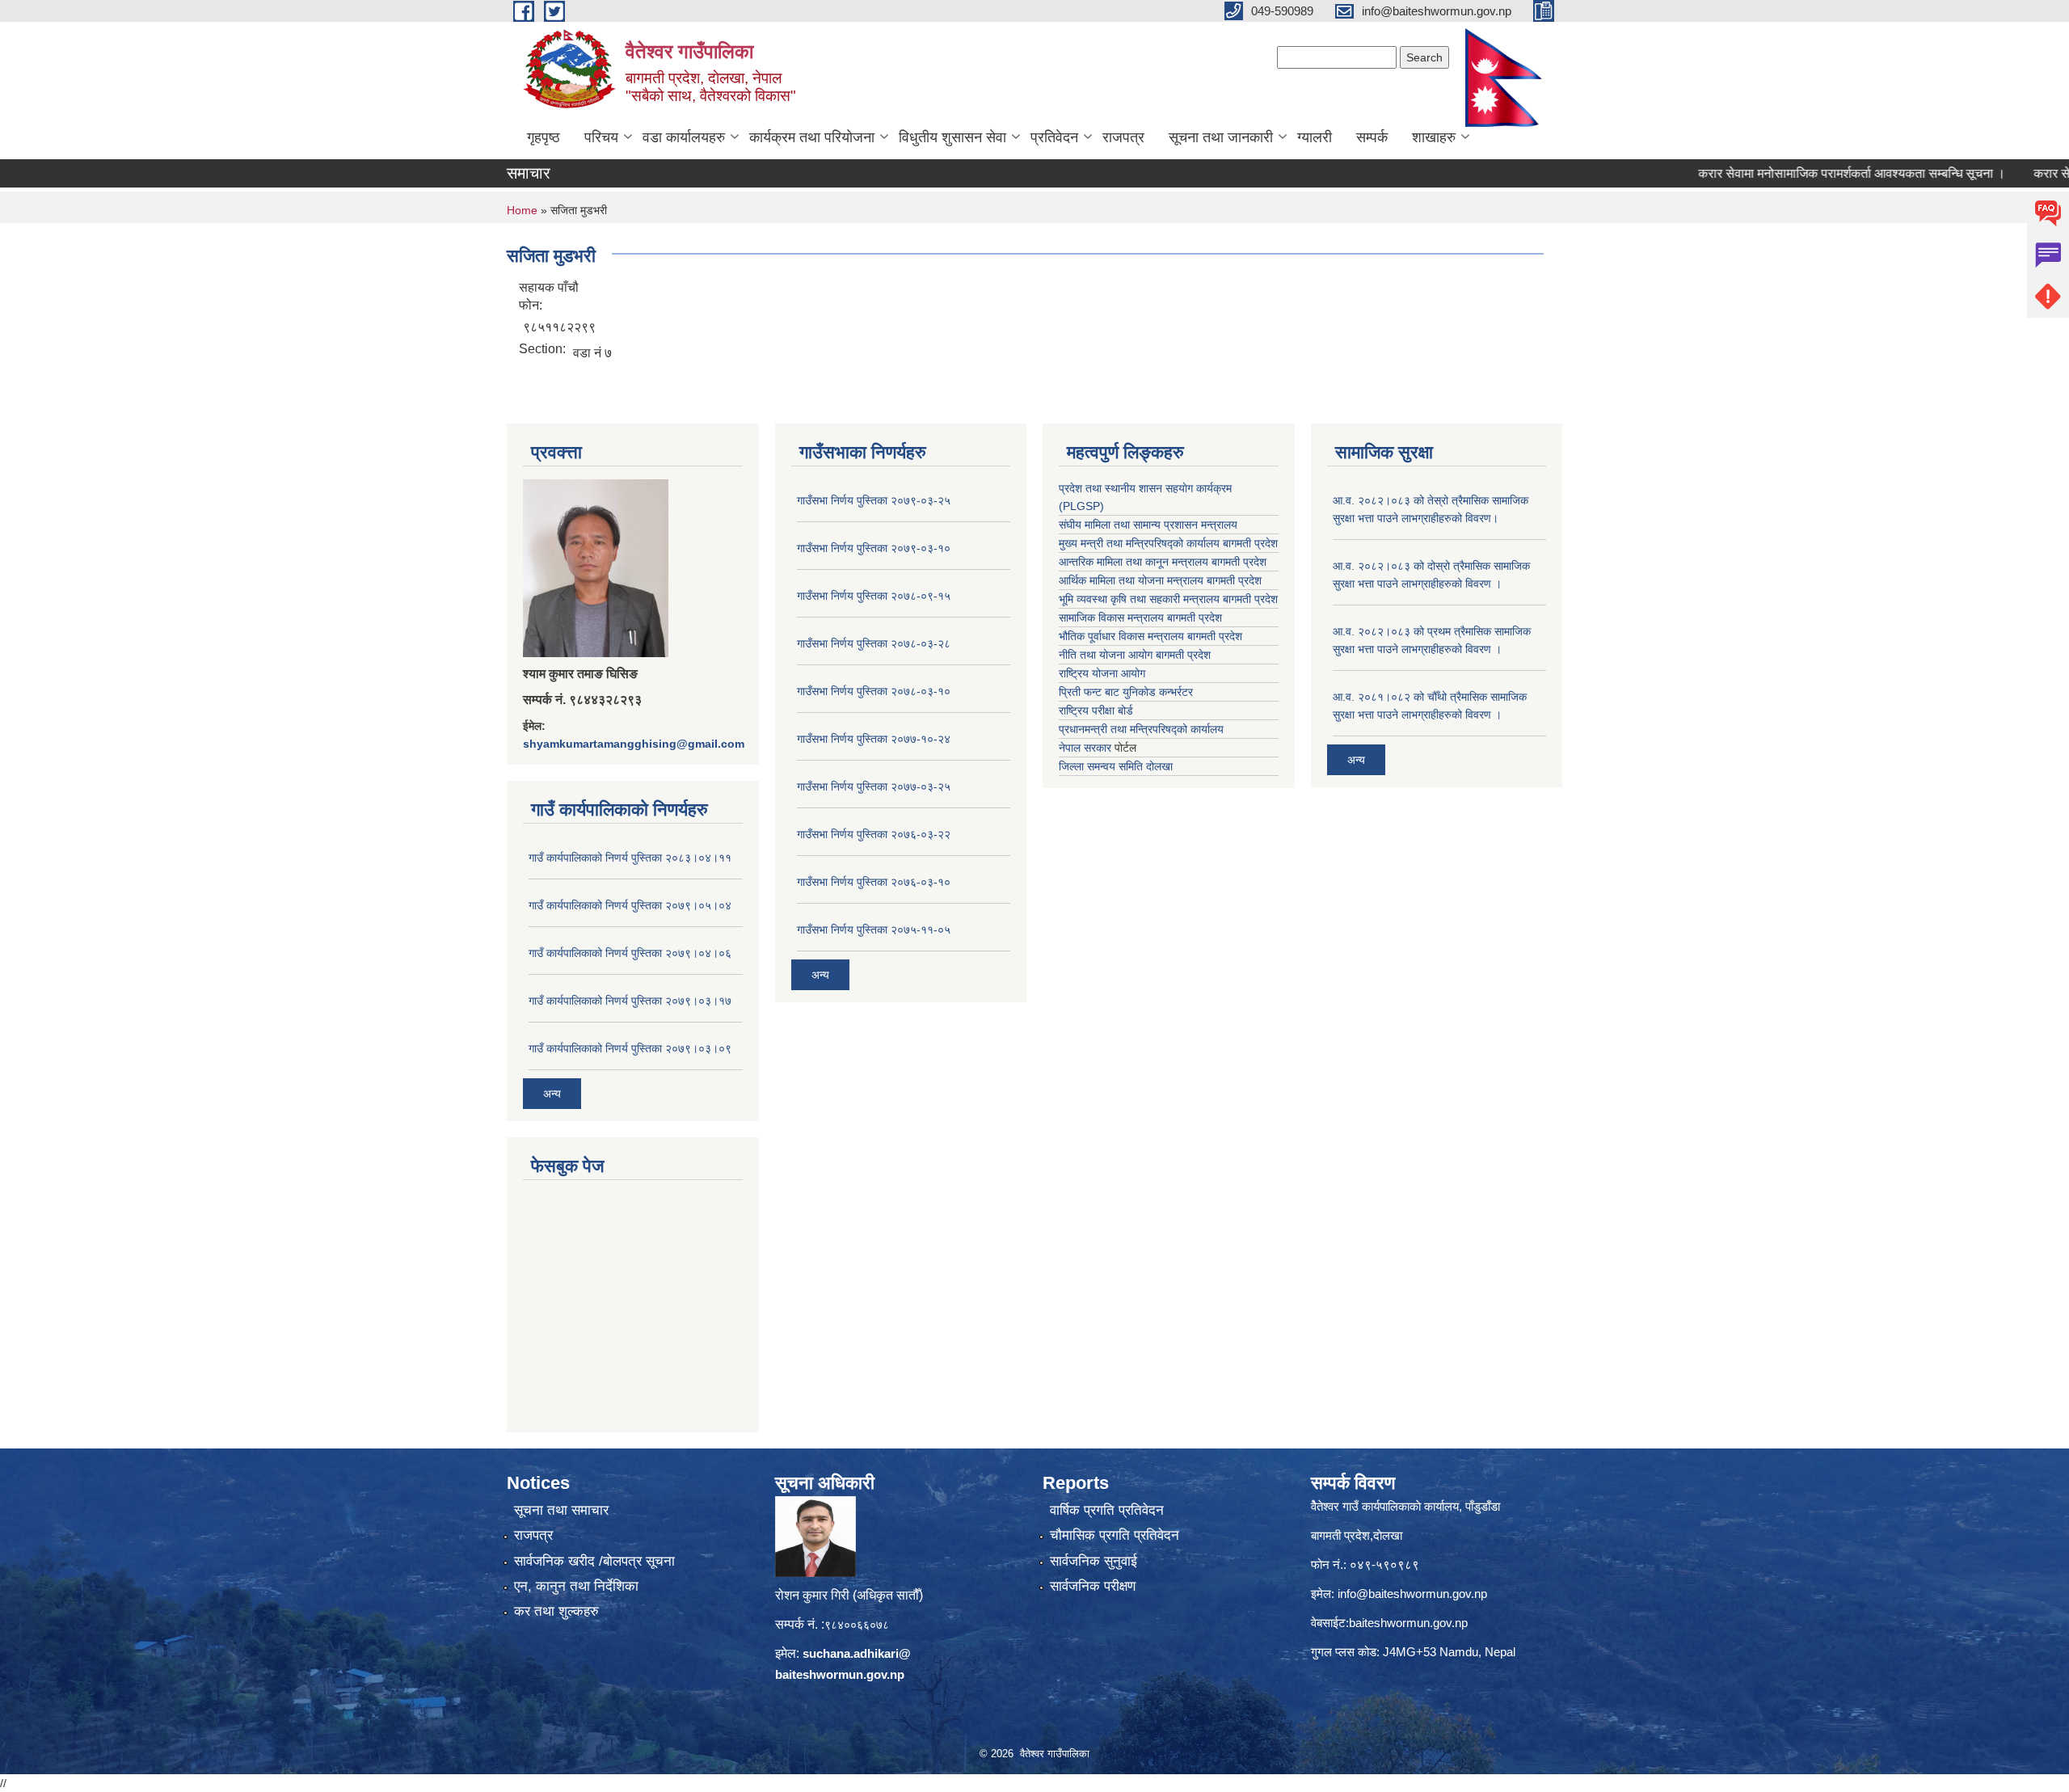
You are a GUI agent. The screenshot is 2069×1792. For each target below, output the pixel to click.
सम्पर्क (1372, 137)
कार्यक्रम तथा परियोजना (812, 137)
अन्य (552, 1094)
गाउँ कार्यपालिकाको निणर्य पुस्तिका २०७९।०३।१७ (630, 1001)
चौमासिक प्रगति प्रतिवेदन (1115, 1535)
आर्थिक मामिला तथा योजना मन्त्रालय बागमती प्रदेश (1160, 580)
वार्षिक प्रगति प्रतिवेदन (1107, 1510)
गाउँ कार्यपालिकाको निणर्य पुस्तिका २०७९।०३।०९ (630, 1048)
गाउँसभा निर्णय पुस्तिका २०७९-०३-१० (874, 548)
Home (522, 210)
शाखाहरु (1434, 137)
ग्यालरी (1315, 137)
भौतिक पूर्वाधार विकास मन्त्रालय (1121, 636)
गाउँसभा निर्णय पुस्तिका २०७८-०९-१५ (874, 596)
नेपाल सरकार (1085, 748)
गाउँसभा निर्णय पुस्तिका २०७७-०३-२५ (874, 786)
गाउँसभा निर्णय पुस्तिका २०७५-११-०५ (874, 930)
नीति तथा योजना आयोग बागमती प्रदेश (1135, 655)
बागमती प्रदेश (1250, 599)
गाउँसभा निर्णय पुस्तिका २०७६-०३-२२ (874, 834)
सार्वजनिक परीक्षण (1093, 1586)
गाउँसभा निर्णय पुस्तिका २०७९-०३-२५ (874, 500)
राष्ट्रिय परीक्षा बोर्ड (1096, 710)
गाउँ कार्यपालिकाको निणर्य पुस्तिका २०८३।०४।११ (630, 858)
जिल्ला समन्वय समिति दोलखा (1116, 766)
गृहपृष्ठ (544, 137)
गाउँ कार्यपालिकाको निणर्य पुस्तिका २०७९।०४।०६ (630, 953)
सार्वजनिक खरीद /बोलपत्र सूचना (594, 1561)
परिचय (601, 137)
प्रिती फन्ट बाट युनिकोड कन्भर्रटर (1126, 692)
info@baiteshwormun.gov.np (1412, 1594)
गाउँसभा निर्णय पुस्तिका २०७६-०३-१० (874, 882)
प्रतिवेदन (1054, 137)
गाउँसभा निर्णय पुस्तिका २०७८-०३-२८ (874, 643)
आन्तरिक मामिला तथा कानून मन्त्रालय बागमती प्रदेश (1163, 562)
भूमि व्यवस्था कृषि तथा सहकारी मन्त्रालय (1139, 599)
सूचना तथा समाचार (561, 1510)
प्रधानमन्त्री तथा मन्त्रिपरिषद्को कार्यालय (1141, 729)
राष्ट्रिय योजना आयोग (1102, 673)
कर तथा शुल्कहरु (556, 1611)
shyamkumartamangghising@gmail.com (634, 744)
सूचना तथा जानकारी (1221, 137)
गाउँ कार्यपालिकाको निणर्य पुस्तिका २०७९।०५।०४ (630, 905)
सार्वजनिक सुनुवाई (1093, 1561)
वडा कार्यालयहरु (684, 137)
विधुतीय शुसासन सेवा (952, 137)
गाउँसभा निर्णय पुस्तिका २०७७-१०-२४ (874, 739)
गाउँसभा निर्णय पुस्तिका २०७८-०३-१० (874, 691)
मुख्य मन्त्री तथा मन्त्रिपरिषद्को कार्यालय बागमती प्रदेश (1168, 543)
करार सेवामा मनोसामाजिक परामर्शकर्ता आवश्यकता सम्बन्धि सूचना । (1799, 173)
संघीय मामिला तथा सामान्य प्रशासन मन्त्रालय (1148, 525)
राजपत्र (1123, 137)
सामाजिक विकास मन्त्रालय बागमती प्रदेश (1140, 618)
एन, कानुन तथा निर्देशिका (576, 1586)
